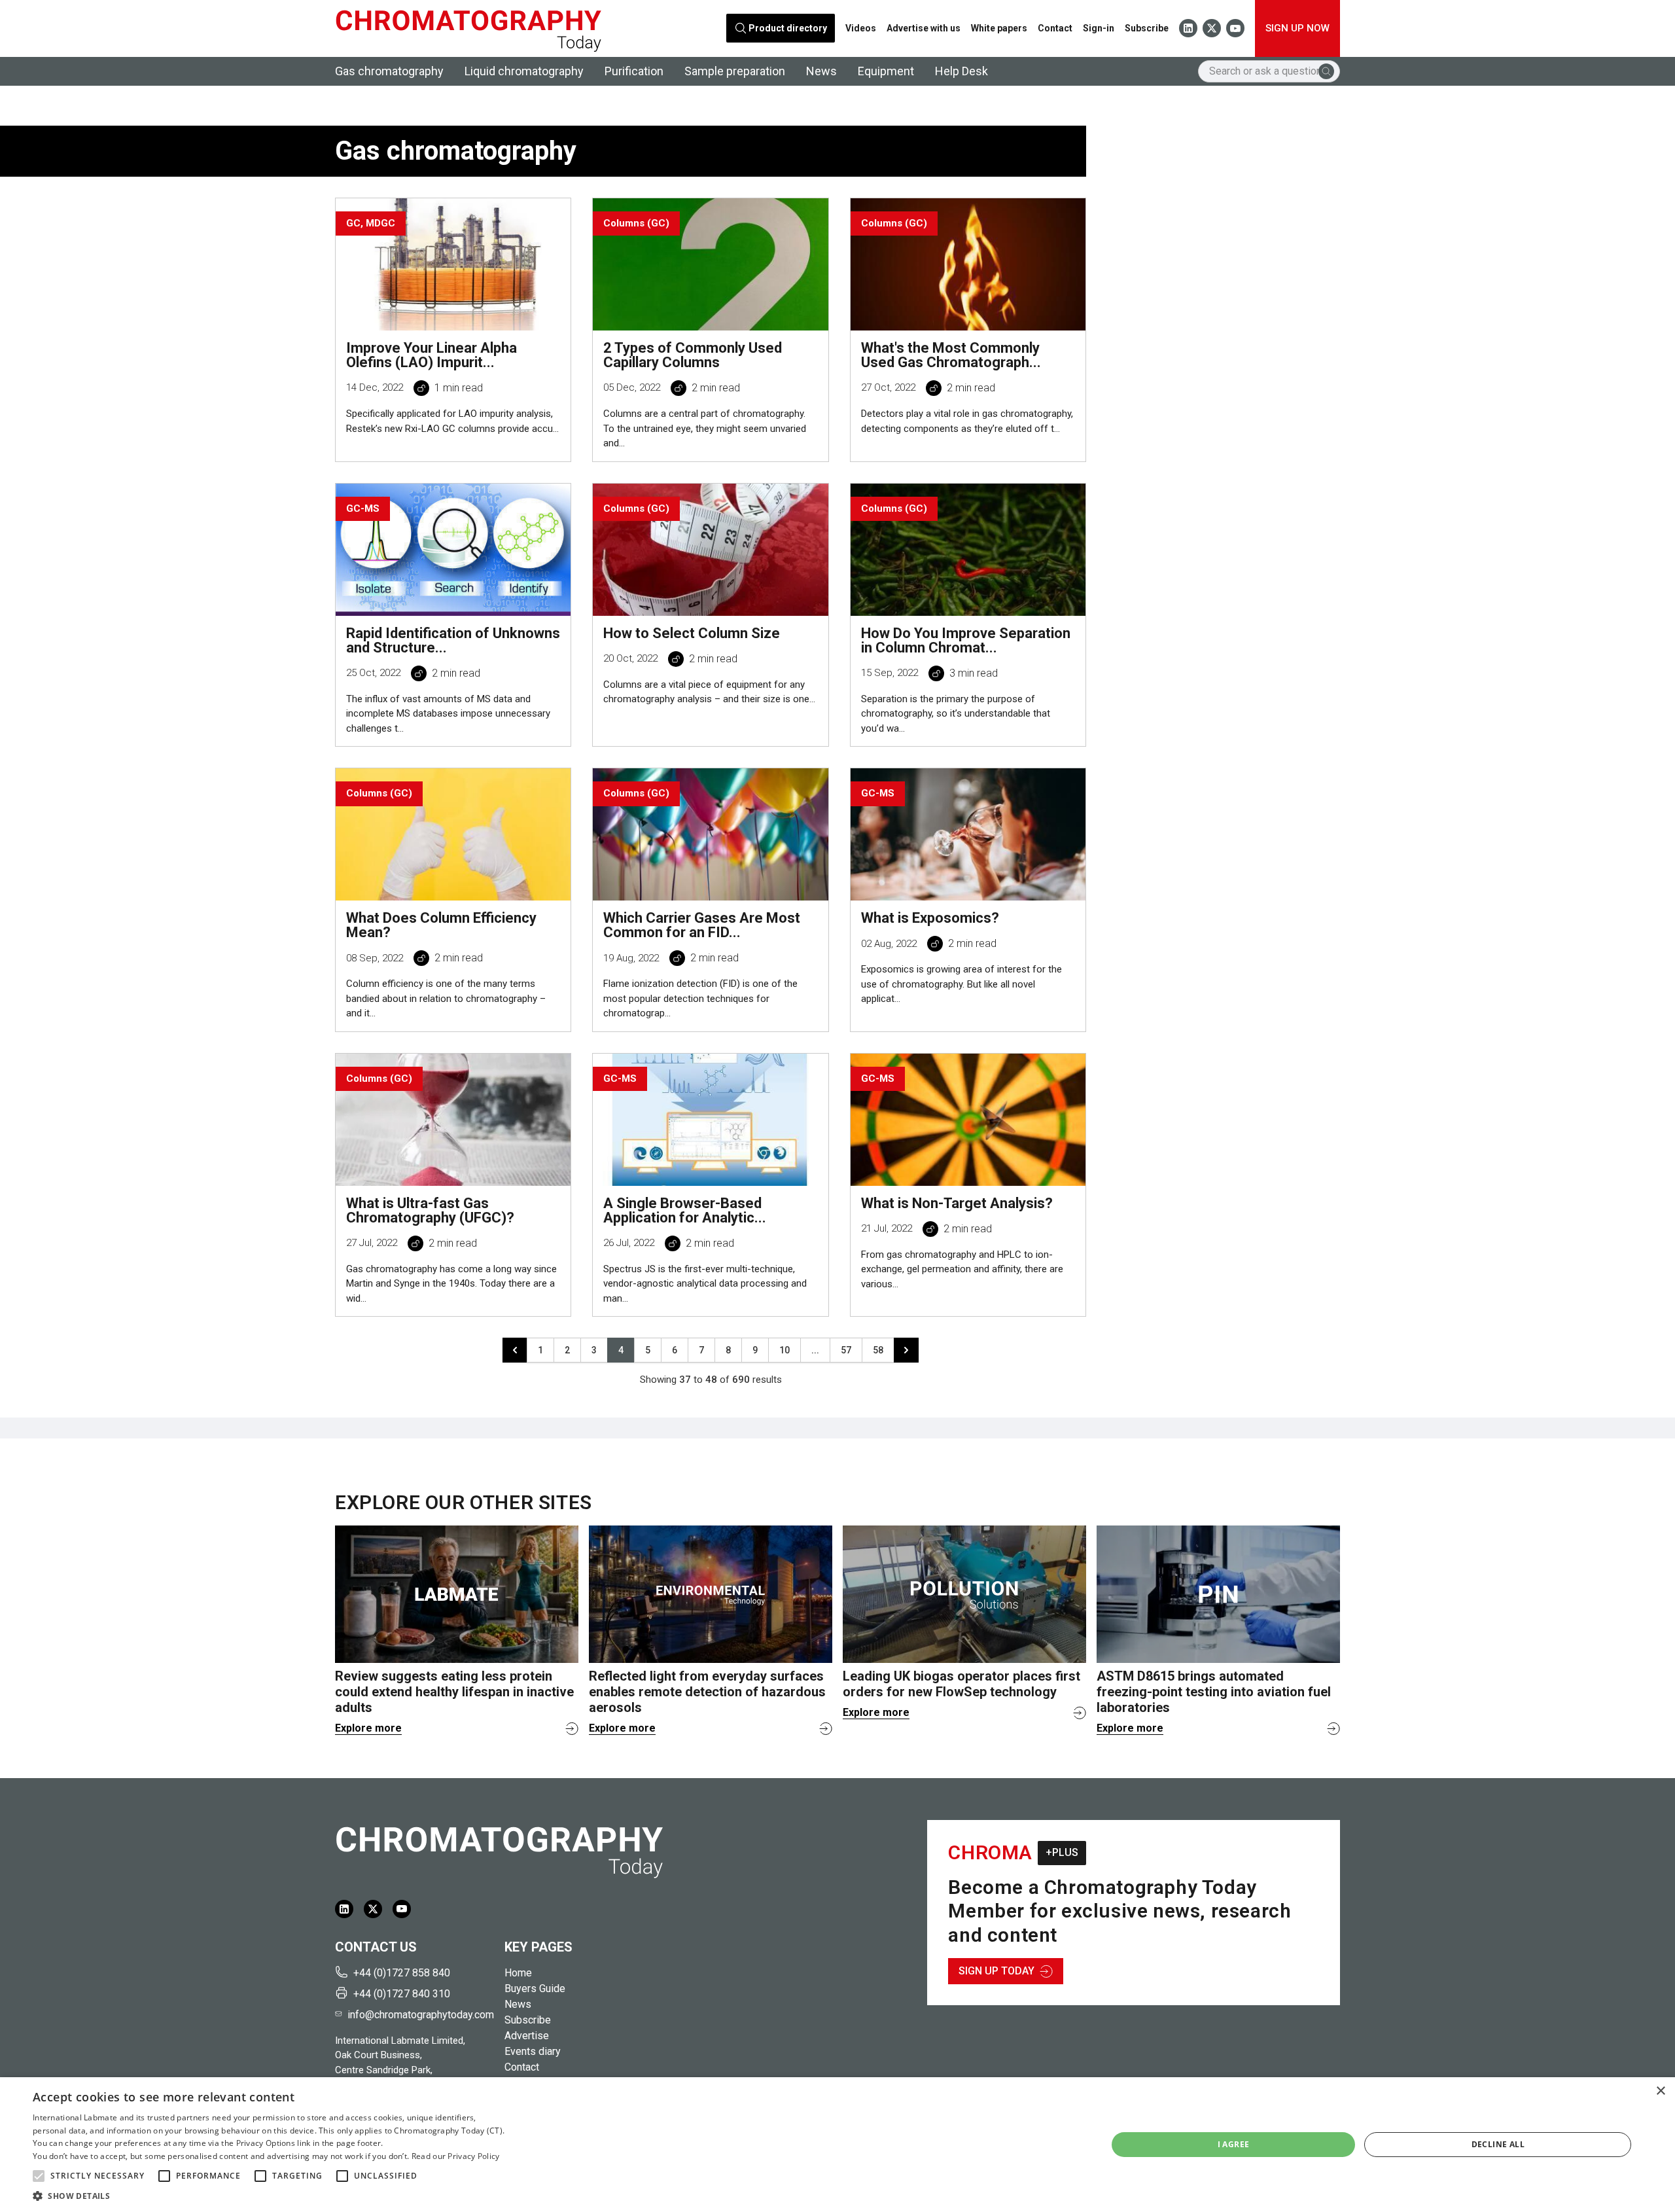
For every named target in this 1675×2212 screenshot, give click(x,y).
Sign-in (1099, 28)
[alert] (837, 2145)
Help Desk (961, 71)
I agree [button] (1234, 2144)
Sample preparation (735, 71)
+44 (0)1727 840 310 (402, 1994)
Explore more (368, 1728)
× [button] (1660, 2091)
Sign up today (996, 1971)
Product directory (788, 28)
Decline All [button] (1498, 2144)
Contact (1055, 28)
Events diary (533, 2051)
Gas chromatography (389, 71)
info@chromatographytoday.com (421, 2015)
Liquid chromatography (524, 71)
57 (846, 1350)
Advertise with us (924, 28)
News (821, 71)
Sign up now (1297, 28)
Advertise (527, 2036)
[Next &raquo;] (906, 1350)
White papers (999, 28)
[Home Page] (468, 28)
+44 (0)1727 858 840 (402, 1973)
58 (878, 1350)
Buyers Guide (535, 1989)
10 (785, 1350)
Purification (634, 71)
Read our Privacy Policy (456, 2156)
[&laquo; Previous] (515, 1350)
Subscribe (1147, 28)
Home (518, 1973)
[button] (39, 2176)
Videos (861, 28)
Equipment (886, 71)
